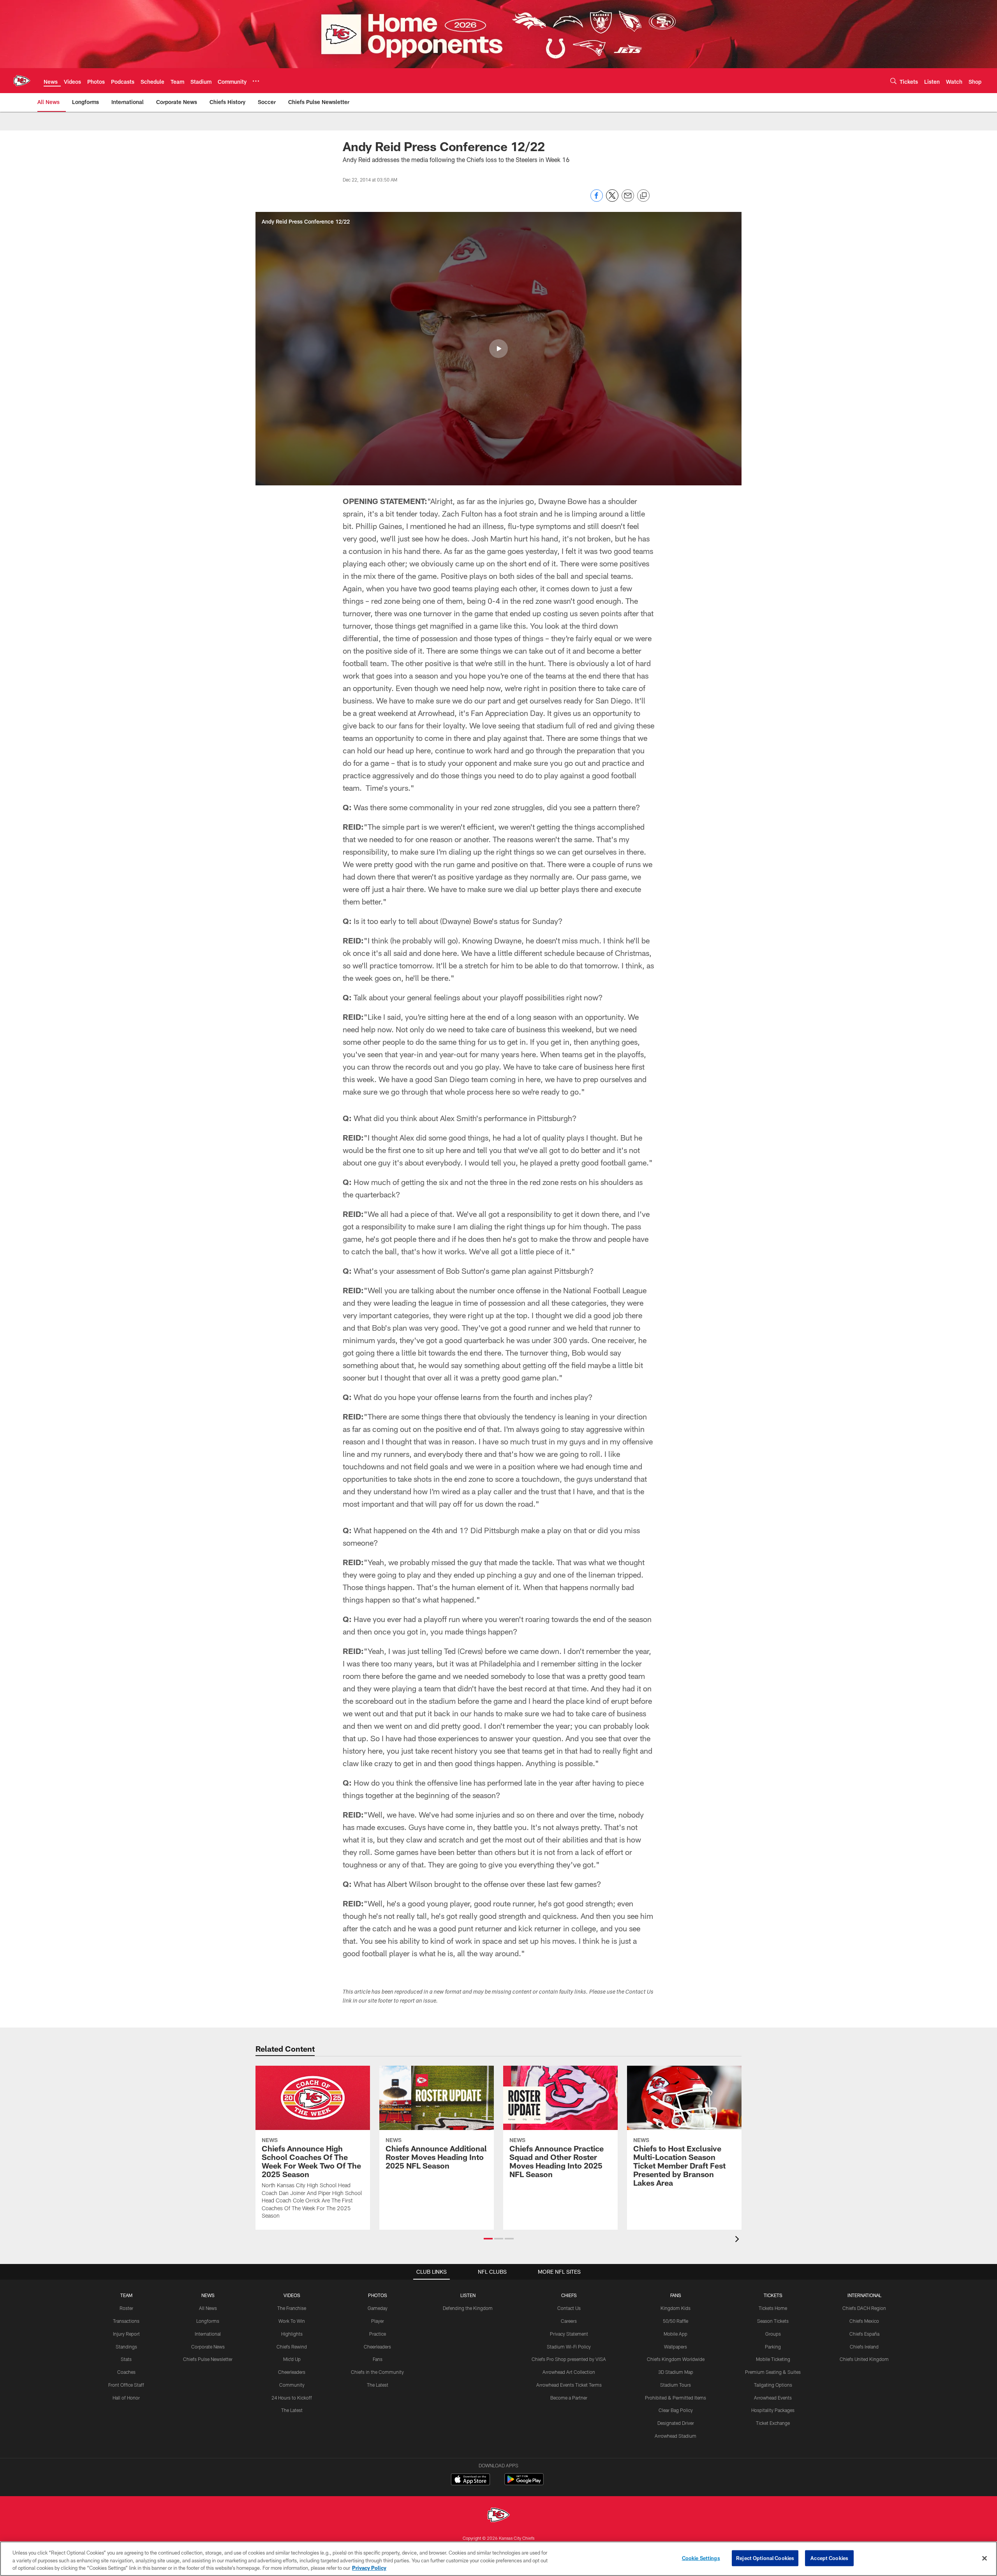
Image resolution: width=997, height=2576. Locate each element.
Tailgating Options (773, 2385)
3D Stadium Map (676, 2372)
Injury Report (126, 2334)
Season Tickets (773, 2321)
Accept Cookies (829, 2558)
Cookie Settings (701, 2558)
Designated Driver (676, 2423)
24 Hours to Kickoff (292, 2398)
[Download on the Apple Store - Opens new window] (470, 2480)
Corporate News (208, 2347)
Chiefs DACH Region (864, 2308)
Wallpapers (676, 2347)
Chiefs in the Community (377, 2372)
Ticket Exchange (773, 2423)
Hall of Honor (126, 2398)
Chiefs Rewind (292, 2347)
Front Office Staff (126, 2385)
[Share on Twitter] (612, 200)
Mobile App (676, 2334)
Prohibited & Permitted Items (676, 2398)
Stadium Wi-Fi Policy (569, 2347)
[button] (498, 349)
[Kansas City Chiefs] (498, 2516)
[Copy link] (643, 196)
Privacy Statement (569, 2334)
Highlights (292, 2334)
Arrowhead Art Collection (569, 2372)
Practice (378, 2334)
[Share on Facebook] (597, 200)
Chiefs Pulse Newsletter (208, 2359)
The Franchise (292, 2308)
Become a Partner (569, 2398)
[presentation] (738, 2240)
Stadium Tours (676, 2385)
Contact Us (569, 2308)
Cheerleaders (292, 2372)
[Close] (985, 2558)
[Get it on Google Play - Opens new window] (524, 2483)
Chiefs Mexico (864, 2321)
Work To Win (292, 2321)
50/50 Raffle (676, 2321)
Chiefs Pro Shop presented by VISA (569, 2359)
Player (378, 2321)
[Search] (893, 81)
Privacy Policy (369, 2568)
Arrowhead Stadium (676, 2436)
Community (292, 2385)
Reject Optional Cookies (765, 2558)
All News (208, 2308)
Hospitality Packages (773, 2410)
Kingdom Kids (676, 2308)
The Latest (292, 2410)
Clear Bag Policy (676, 2410)
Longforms (208, 2321)
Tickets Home (773, 2308)
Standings (126, 2347)
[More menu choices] (256, 81)
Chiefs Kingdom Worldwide (676, 2359)
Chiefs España (864, 2334)
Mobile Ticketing (773, 2359)
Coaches (126, 2372)
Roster (126, 2308)
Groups (773, 2334)
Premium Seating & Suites (773, 2372)
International (208, 2334)
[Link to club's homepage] (22, 81)
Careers (569, 2321)
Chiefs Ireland (864, 2347)
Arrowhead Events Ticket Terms (569, 2385)
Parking (773, 2347)
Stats (126, 2359)
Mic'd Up (292, 2359)
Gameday (378, 2308)
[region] (498, 2559)
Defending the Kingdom (468, 2308)
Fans (378, 2359)
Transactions (126, 2321)
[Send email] (628, 200)
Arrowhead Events (773, 2398)
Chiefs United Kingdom (864, 2359)
